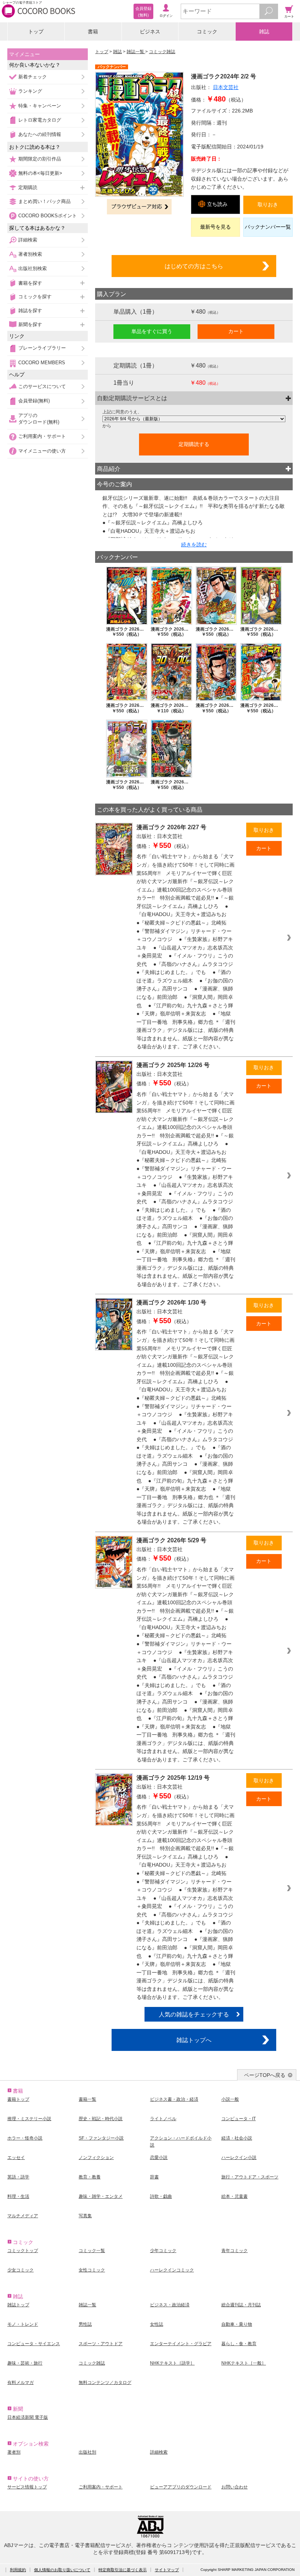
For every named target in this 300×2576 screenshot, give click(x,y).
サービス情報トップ (27, 2487)
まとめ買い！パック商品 (44, 201)
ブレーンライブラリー (42, 348)
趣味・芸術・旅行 (25, 2363)
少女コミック (20, 2270)
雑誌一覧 (136, 52)
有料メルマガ (20, 2383)
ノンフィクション (96, 2158)
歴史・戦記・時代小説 (101, 2119)
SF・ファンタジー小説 (101, 2138)
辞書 (154, 2177)
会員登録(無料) (34, 401)
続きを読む (194, 545)
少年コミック (163, 2251)
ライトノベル (163, 2119)
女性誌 (157, 2324)
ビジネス (150, 32)
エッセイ (16, 2158)
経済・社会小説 (237, 2138)
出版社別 (87, 2452)
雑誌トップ (18, 2305)
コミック (207, 32)
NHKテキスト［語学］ (172, 2363)
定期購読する (194, 444)
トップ (36, 32)
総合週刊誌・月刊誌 (241, 2305)
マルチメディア (23, 2216)
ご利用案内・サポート (42, 436)
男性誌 (85, 2324)
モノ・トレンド (23, 2324)
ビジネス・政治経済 (170, 2305)
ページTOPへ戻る (265, 2075)
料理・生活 (18, 2196)
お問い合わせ (235, 2487)
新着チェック (33, 77)
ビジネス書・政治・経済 (174, 2099)
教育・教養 (90, 2177)
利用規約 (18, 2570)
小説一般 (230, 2099)
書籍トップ (18, 2099)
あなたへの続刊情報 (40, 134)
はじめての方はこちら (194, 266)
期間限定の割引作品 (40, 159)
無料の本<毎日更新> (40, 173)
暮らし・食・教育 (239, 2344)
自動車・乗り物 (237, 2324)
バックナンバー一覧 (268, 227)
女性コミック (92, 2270)
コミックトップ (23, 2251)
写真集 (85, 2216)
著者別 (14, 2452)
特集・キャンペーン (40, 106)
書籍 (93, 32)
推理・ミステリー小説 (29, 2119)
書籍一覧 (87, 2099)
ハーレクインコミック (172, 2270)
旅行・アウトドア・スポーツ (250, 2177)
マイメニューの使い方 (42, 451)
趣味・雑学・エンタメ (101, 2196)
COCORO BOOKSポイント (48, 216)
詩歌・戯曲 (161, 2196)
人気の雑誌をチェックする (194, 2014)
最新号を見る (215, 227)
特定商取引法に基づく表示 (123, 2570)
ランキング (30, 91)
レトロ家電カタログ (40, 120)
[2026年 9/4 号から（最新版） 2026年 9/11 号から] (194, 419)
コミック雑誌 (162, 52)
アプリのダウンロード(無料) (39, 419)
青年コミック (235, 2251)
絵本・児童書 (235, 2196)
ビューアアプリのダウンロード (181, 2487)
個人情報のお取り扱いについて (62, 2570)
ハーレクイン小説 (239, 2158)
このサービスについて (42, 386)
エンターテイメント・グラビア (181, 2344)
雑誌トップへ (194, 2040)
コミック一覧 (92, 2251)
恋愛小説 (159, 2158)
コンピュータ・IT (239, 2119)
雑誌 (264, 32)
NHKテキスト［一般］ (244, 2363)
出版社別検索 (33, 268)
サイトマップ (167, 2570)
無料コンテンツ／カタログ (105, 2383)
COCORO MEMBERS (42, 363)
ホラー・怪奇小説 (25, 2138)
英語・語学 (18, 2177)
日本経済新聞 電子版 (28, 2417)
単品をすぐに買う (152, 331)
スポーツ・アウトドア (101, 2344)
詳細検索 (28, 240)
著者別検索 (30, 254)
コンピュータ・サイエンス (34, 2344)
